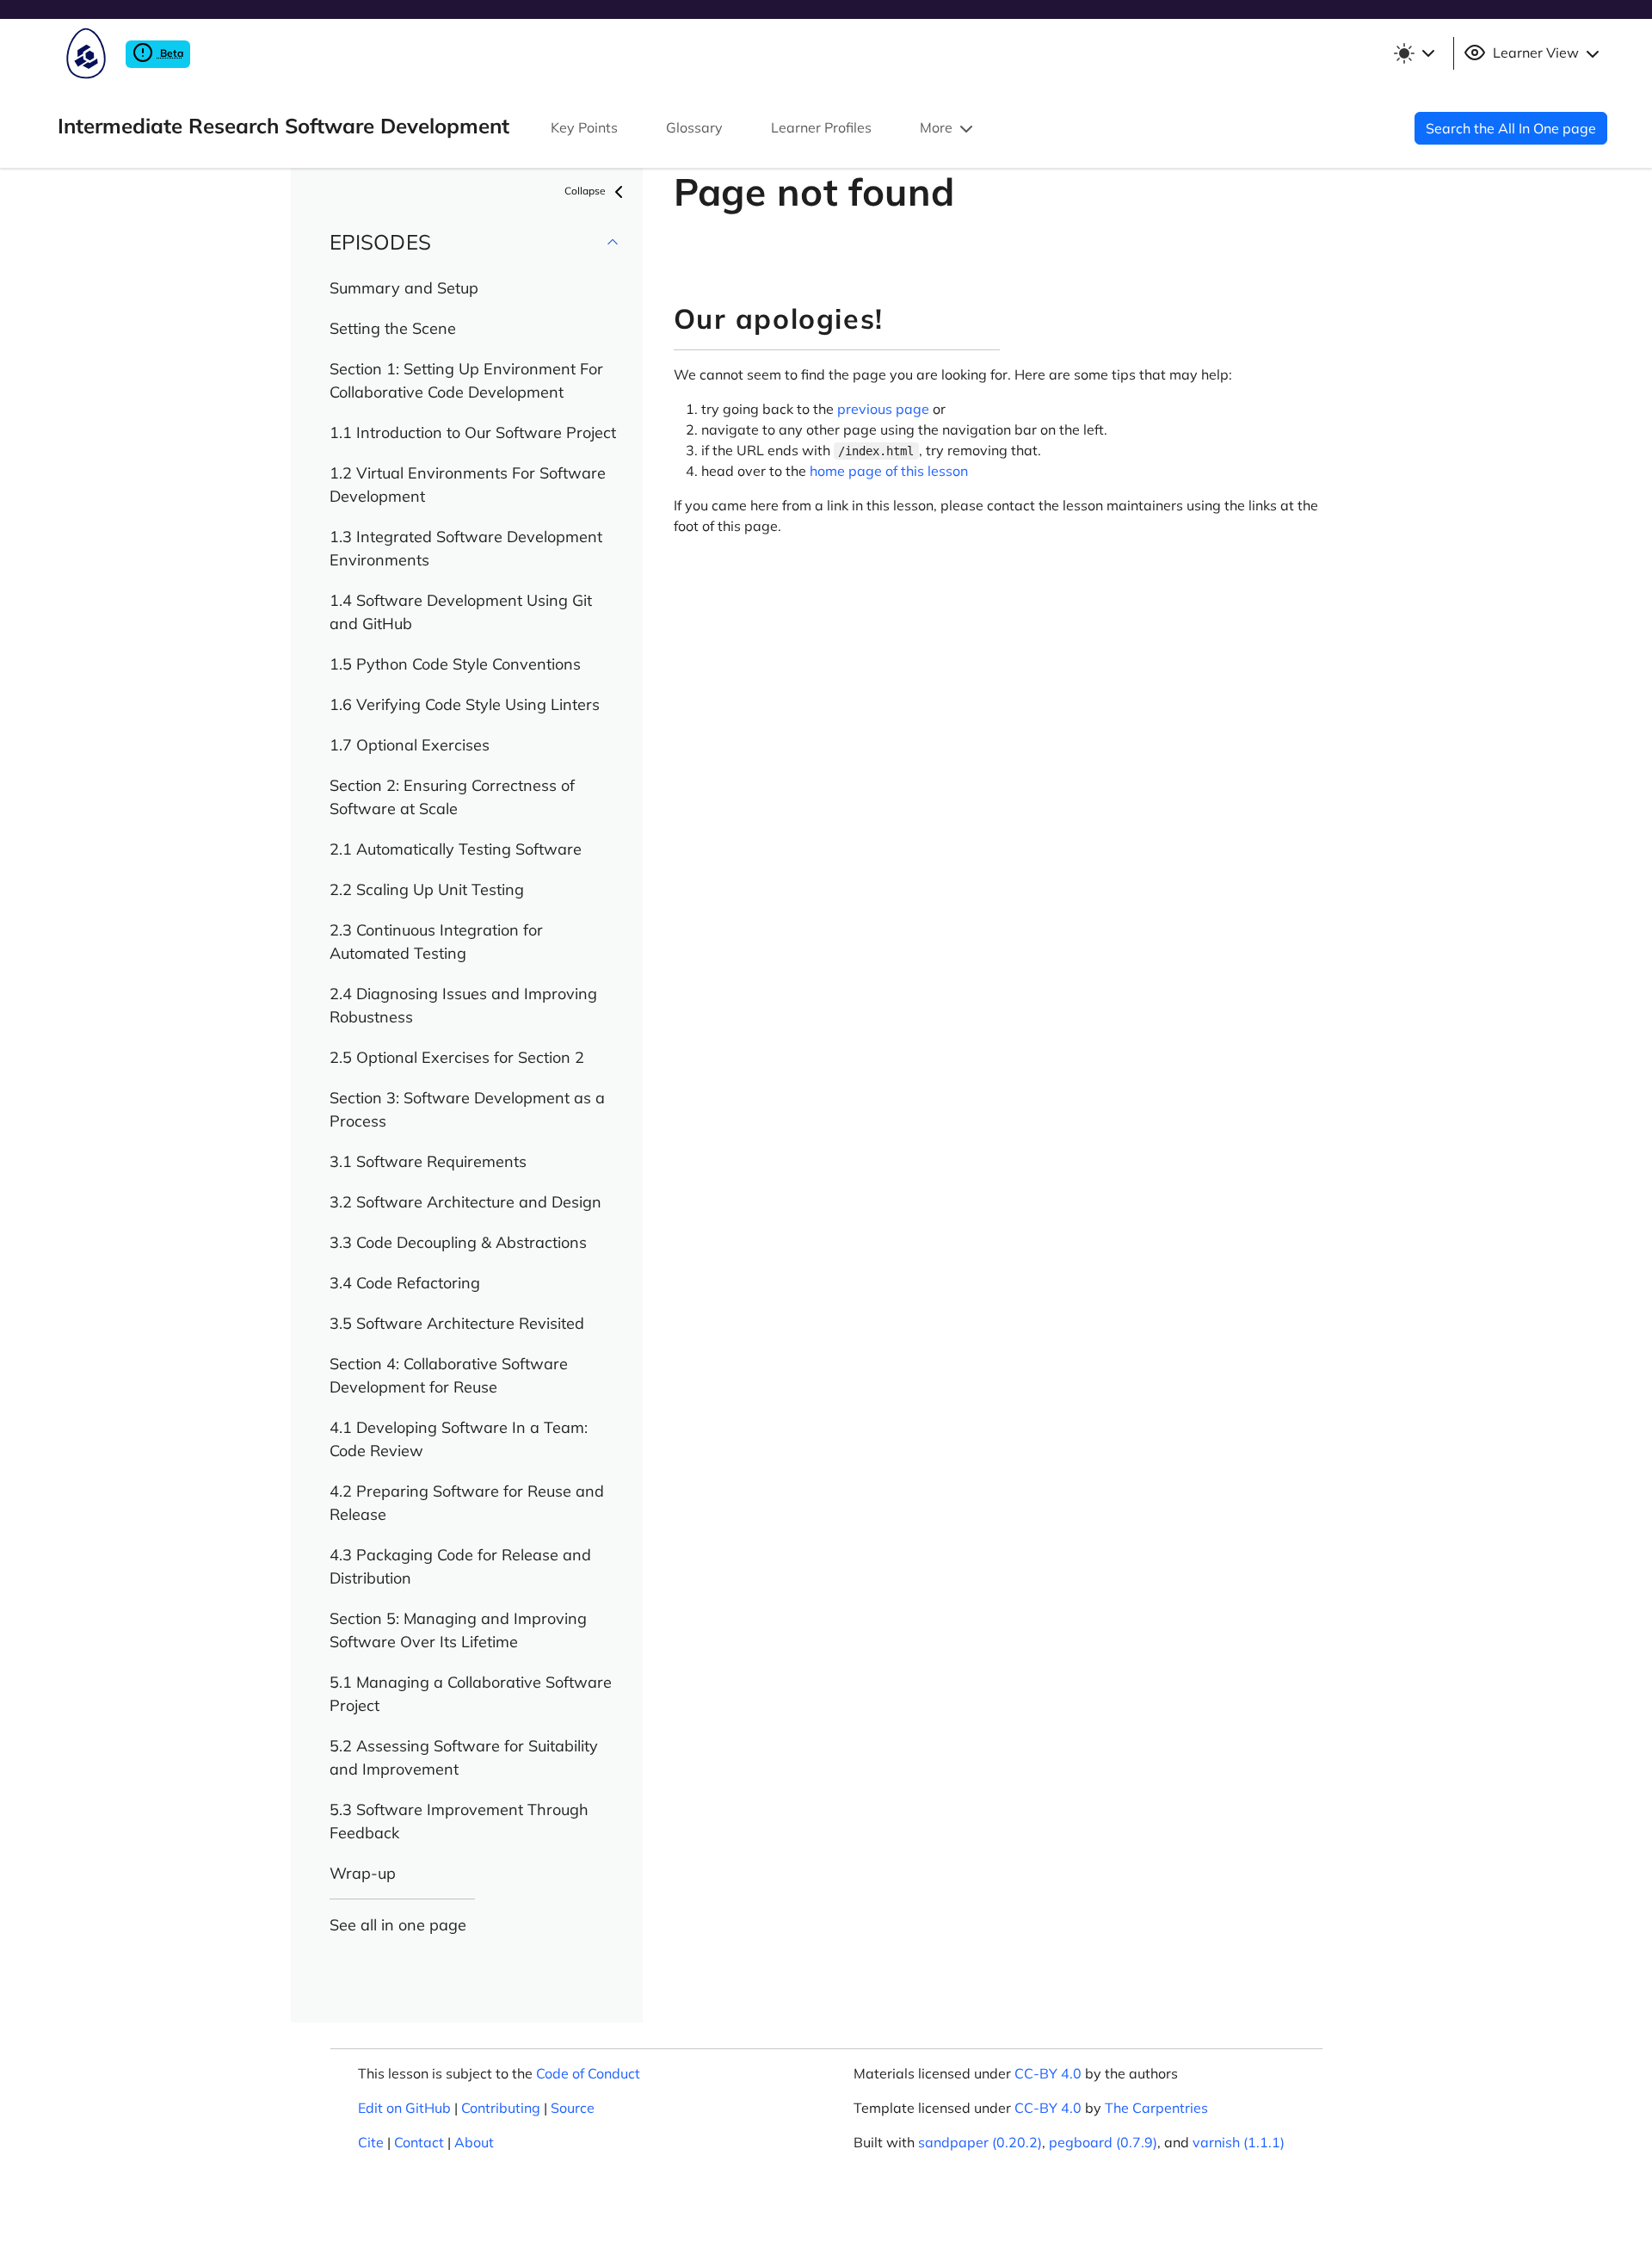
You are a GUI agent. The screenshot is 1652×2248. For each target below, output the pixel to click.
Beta (170, 53)
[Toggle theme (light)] (1414, 53)
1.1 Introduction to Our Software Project (473, 432)
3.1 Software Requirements (428, 1161)
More (938, 127)
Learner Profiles (821, 127)
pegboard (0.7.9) (1103, 2142)
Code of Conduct (588, 2073)
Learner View (1536, 52)
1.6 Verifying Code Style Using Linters (465, 704)
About (474, 2142)
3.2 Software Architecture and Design (465, 1202)
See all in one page (398, 1925)
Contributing (501, 2108)
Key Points (584, 127)
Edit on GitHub (404, 2108)
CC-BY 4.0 (1048, 2073)
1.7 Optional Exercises (410, 745)
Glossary (694, 127)
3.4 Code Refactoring (405, 1283)
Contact (419, 2142)
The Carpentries (1156, 2108)
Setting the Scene (393, 328)
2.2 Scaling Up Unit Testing (427, 889)
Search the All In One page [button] (1511, 128)
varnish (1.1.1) (1239, 2142)
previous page (883, 409)
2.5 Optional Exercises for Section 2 (457, 1057)
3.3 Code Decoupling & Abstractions (458, 1242)
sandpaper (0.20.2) (980, 2142)
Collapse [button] (586, 191)
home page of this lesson (889, 471)
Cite (371, 2142)
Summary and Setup (404, 288)
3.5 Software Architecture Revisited (457, 1323)
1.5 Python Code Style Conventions (455, 664)
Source (573, 2108)
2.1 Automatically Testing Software (456, 849)
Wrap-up (363, 1873)
